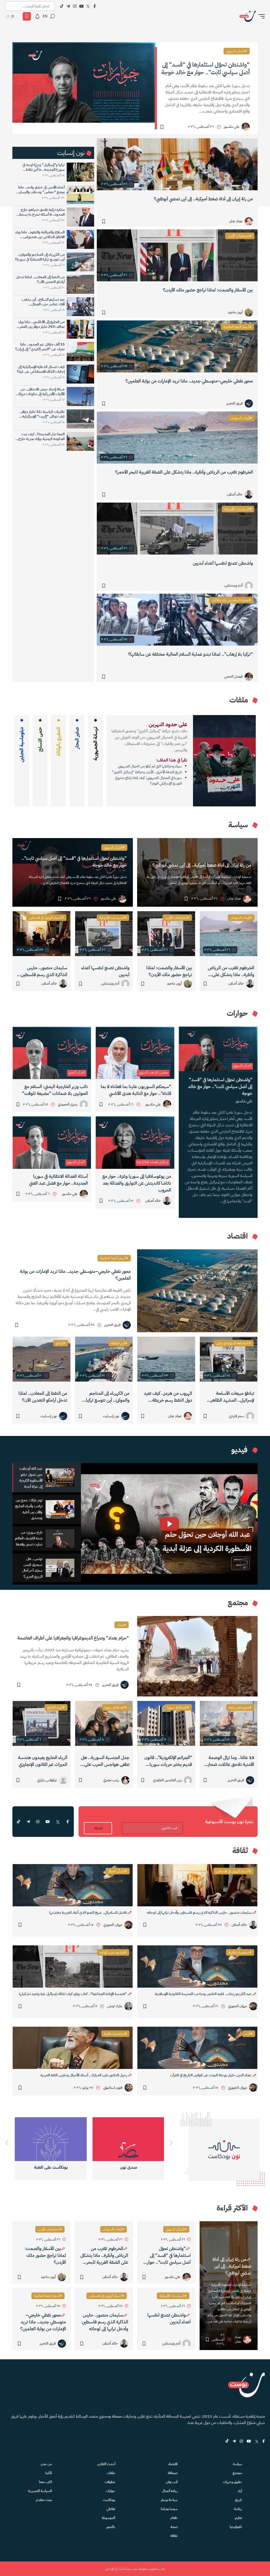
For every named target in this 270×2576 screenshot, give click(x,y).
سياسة (237, 2464)
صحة (174, 2527)
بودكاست (109, 2500)
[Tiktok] (62, 6)
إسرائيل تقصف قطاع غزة (153, 1162)
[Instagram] (75, 6)
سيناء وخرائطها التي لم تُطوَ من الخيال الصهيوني (150, 766)
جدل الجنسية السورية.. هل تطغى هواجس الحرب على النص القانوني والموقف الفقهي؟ (105, 1761)
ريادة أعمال (170, 2491)
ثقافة (174, 2536)
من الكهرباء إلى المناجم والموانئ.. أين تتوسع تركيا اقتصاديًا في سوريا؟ (40, 257)
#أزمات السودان (241, 418)
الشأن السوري (242, 1065)
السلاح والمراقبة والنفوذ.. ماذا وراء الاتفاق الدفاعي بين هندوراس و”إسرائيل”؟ (40, 235)
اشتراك (98, 1828)
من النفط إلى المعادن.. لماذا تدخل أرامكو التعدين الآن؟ (40, 280)
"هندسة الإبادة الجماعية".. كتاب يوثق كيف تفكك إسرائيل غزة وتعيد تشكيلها (73, 1994)
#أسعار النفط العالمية (238, 327)
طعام (174, 2518)
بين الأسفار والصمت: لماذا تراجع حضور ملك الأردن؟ (208, 290)
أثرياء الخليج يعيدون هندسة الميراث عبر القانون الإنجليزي (43, 1761)
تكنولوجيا (236, 2527)
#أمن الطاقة (119, 1343)
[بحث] (52, 16)
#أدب (249, 2034)
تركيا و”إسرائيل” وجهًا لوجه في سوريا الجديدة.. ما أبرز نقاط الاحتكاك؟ (44, 167)
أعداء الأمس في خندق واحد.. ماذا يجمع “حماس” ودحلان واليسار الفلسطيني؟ (41, 190)
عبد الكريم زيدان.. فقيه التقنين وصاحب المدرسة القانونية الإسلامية (204, 1994)
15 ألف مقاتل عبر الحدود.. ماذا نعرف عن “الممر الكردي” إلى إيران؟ (40, 347)
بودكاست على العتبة (129, 2167)
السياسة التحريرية (40, 2491)
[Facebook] (95, 6)
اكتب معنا (45, 2482)
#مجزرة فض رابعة (240, 1707)
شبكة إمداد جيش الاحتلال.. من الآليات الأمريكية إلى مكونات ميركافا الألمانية (40, 392)
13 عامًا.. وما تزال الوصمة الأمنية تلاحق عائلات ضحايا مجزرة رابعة (230, 1761)
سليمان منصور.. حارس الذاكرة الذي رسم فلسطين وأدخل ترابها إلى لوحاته (44, 971)
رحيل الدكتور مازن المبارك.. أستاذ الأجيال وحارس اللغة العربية (84, 2075)
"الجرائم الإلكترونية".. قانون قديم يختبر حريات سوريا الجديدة (168, 1761)
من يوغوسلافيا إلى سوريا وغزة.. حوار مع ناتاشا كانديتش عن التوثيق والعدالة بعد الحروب (137, 1183)
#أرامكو (61, 1343)
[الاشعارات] (37, 16)
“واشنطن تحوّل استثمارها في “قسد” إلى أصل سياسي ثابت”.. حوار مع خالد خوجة (206, 68)
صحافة (173, 2473)
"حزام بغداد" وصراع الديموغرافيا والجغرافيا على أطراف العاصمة (73, 1638)
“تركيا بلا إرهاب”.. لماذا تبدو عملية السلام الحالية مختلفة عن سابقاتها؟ (191, 654)
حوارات (110, 2491)
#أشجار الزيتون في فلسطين (46, 918)
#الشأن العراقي (118, 1871)
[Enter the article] (229, 934)
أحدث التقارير (106, 2464)
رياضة (238, 2509)
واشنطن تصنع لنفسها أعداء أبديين (223, 563)
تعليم (238, 2518)
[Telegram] (68, 6)
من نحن (46, 2464)
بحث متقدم (44, 2500)
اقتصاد (173, 2464)
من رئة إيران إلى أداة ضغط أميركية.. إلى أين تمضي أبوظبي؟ (203, 199)
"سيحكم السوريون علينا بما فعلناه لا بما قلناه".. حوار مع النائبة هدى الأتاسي (136, 1090)
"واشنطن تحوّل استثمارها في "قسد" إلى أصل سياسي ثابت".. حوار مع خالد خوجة (74, 862)
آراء (240, 2491)
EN (45, 16)
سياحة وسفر (169, 2500)
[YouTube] (81, 6)
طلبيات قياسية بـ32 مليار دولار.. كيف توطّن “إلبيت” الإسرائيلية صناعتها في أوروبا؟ (42, 414)
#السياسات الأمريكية (238, 509)
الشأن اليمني (77, 1072)
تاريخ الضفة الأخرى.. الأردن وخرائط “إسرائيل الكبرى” (147, 772)
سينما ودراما (169, 2509)
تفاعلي (111, 2509)
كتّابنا (49, 2473)
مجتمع (237, 2473)
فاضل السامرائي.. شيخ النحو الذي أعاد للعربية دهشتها (88, 1913)
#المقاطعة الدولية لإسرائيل (234, 1343)
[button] (260, 16)
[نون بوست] (248, 16)
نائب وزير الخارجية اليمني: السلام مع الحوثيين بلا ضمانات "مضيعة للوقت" (55, 1090)
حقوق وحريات (232, 2482)
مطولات (110, 2482)
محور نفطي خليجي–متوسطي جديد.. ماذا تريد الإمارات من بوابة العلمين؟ (189, 381)
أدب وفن (172, 2482)
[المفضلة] (27, 16)
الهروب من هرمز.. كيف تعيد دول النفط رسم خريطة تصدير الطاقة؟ (168, 1397)
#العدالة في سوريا (178, 1707)
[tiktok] (18, 1822)
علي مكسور (244, 1101)
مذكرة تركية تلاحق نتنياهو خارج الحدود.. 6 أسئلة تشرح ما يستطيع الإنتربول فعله (40, 212)
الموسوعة (109, 2518)
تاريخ (239, 2500)
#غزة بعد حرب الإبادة (113, 1952)
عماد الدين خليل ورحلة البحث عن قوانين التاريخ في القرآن (211, 2075)
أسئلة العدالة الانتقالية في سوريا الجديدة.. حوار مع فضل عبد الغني (58, 1180)
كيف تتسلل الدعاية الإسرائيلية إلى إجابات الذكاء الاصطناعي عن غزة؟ (41, 369)
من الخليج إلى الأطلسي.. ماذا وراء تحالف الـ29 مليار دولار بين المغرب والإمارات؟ (41, 324)
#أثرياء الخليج (56, 1707)
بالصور (111, 2527)
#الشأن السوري (237, 51)
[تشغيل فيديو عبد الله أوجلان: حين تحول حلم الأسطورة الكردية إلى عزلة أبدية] (169, 1524)
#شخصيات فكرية (240, 1952)
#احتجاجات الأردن (240, 236)
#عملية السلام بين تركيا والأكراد (231, 600)
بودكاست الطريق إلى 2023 (51, 2167)
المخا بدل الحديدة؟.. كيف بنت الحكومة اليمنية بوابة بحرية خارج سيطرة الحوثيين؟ (42, 437)
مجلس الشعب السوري (153, 1072)
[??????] (7, 2143)
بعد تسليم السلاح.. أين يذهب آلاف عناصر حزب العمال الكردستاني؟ (43, 302)
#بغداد (122, 1625)
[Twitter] (88, 6)
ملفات (111, 2473)
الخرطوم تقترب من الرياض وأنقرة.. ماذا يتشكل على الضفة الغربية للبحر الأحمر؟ (184, 472)
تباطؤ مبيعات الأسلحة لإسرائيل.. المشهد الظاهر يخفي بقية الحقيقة (232, 1397)
